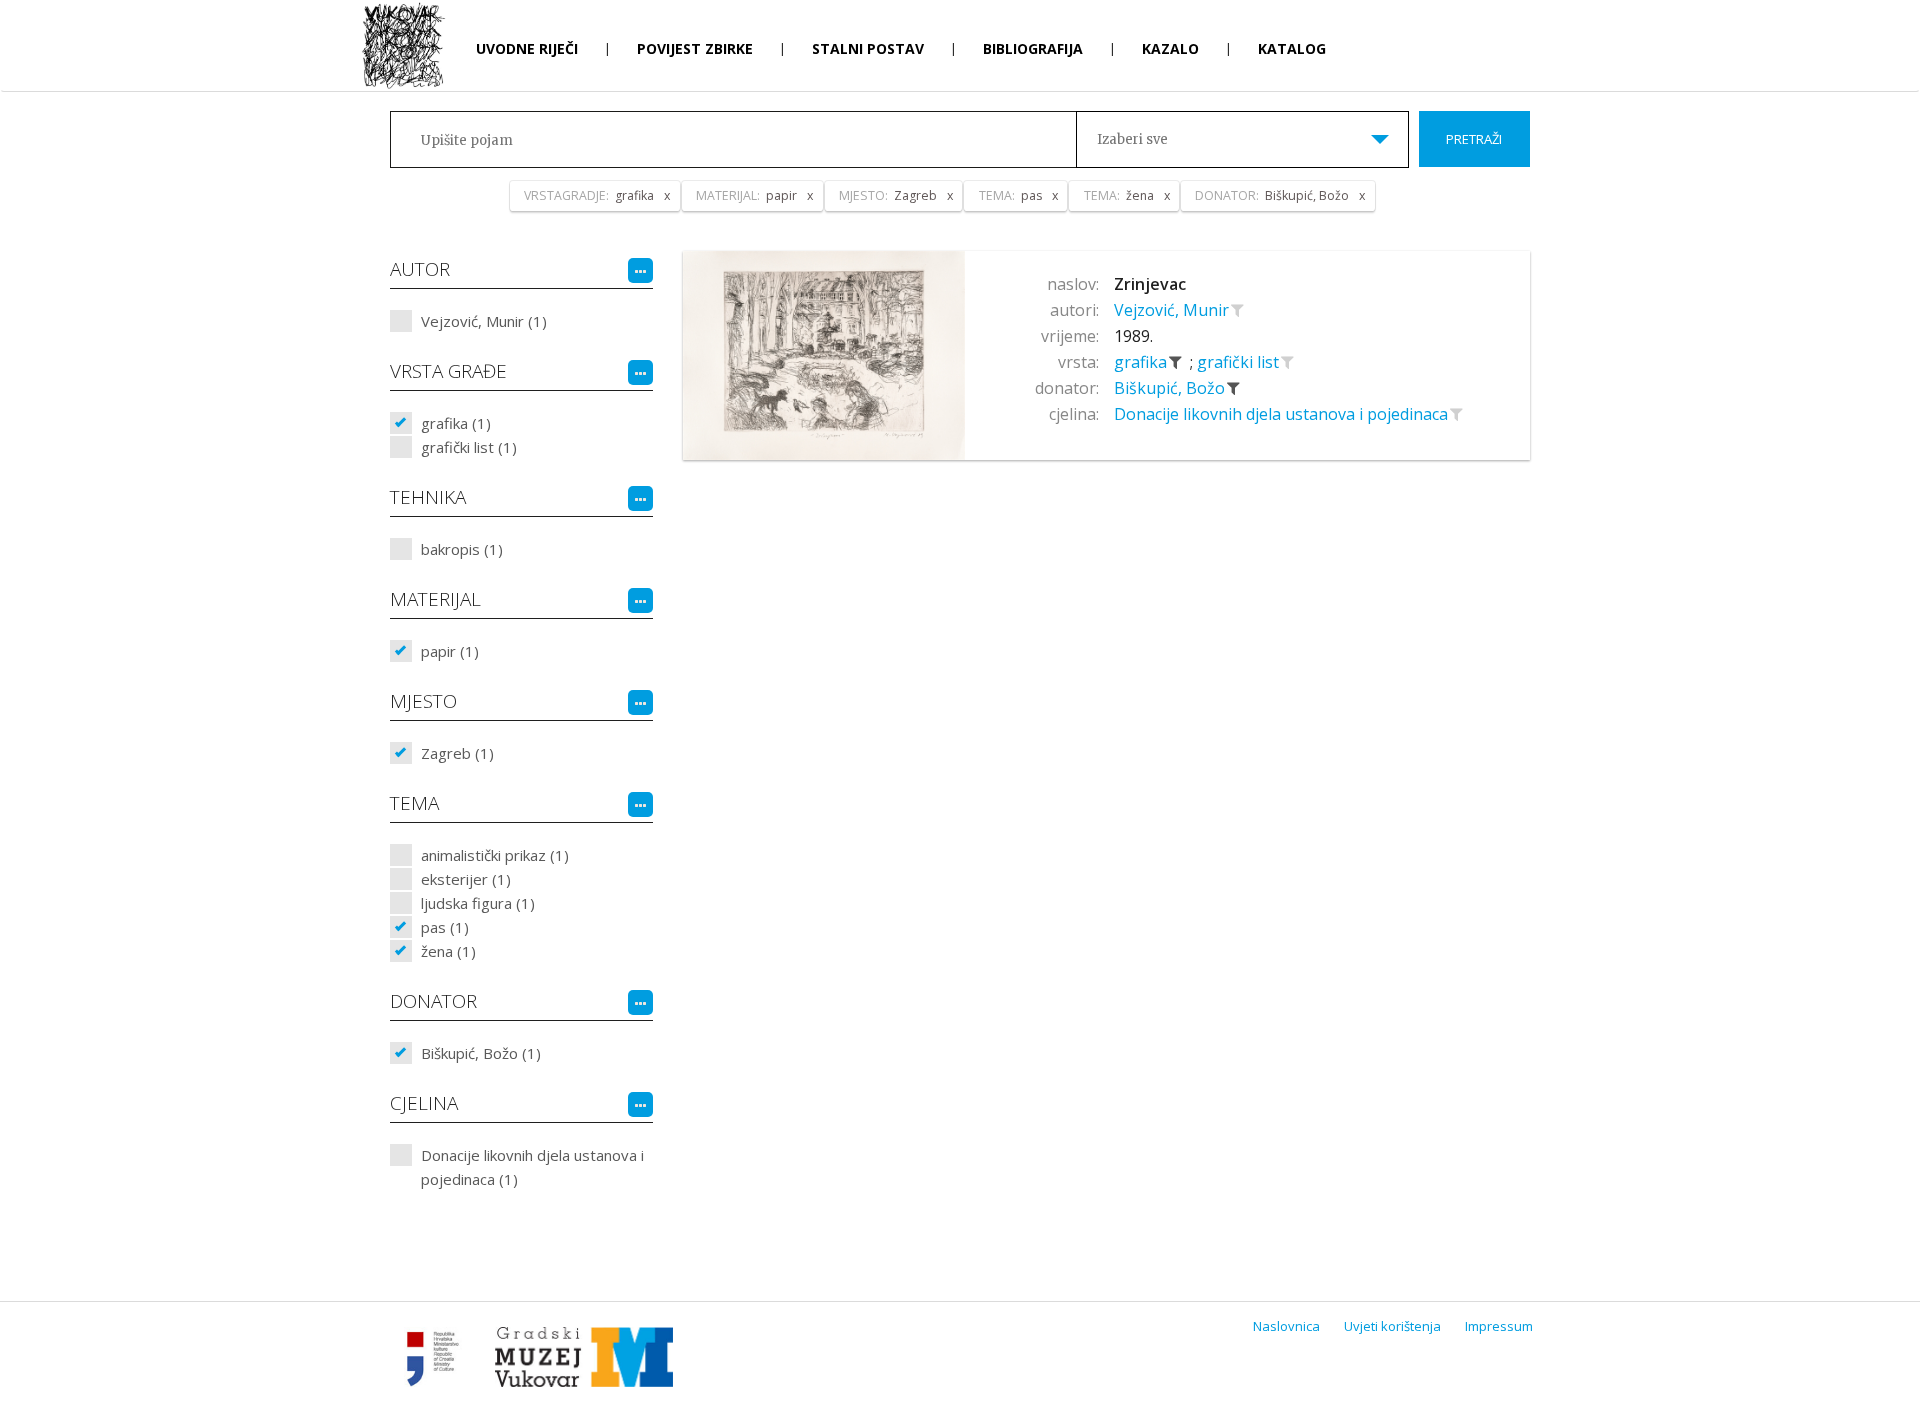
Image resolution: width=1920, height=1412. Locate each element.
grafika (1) (456, 423)
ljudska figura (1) (478, 903)
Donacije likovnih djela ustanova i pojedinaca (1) (532, 1167)
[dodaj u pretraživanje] (1238, 310)
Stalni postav (868, 48)
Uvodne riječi (527, 48)
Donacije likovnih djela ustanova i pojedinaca (1283, 414)
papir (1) (450, 651)
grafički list (1240, 362)
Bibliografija (1033, 48)
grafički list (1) (469, 447)
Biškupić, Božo (1171, 388)
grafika (1142, 362)
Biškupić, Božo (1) (481, 1053)
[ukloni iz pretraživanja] (1176, 362)
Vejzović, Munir (1173, 310)
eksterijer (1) (466, 879)
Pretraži (1474, 139)
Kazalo (1170, 48)
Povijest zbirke (695, 48)
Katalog (1292, 48)
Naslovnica (1286, 1326)
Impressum (1499, 1326)
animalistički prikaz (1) (495, 855)
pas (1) (445, 927)
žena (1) (448, 951)
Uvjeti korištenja (1392, 1326)
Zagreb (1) (457, 753)
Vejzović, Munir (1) (484, 321)
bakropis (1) (462, 549)
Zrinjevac (1150, 284)
